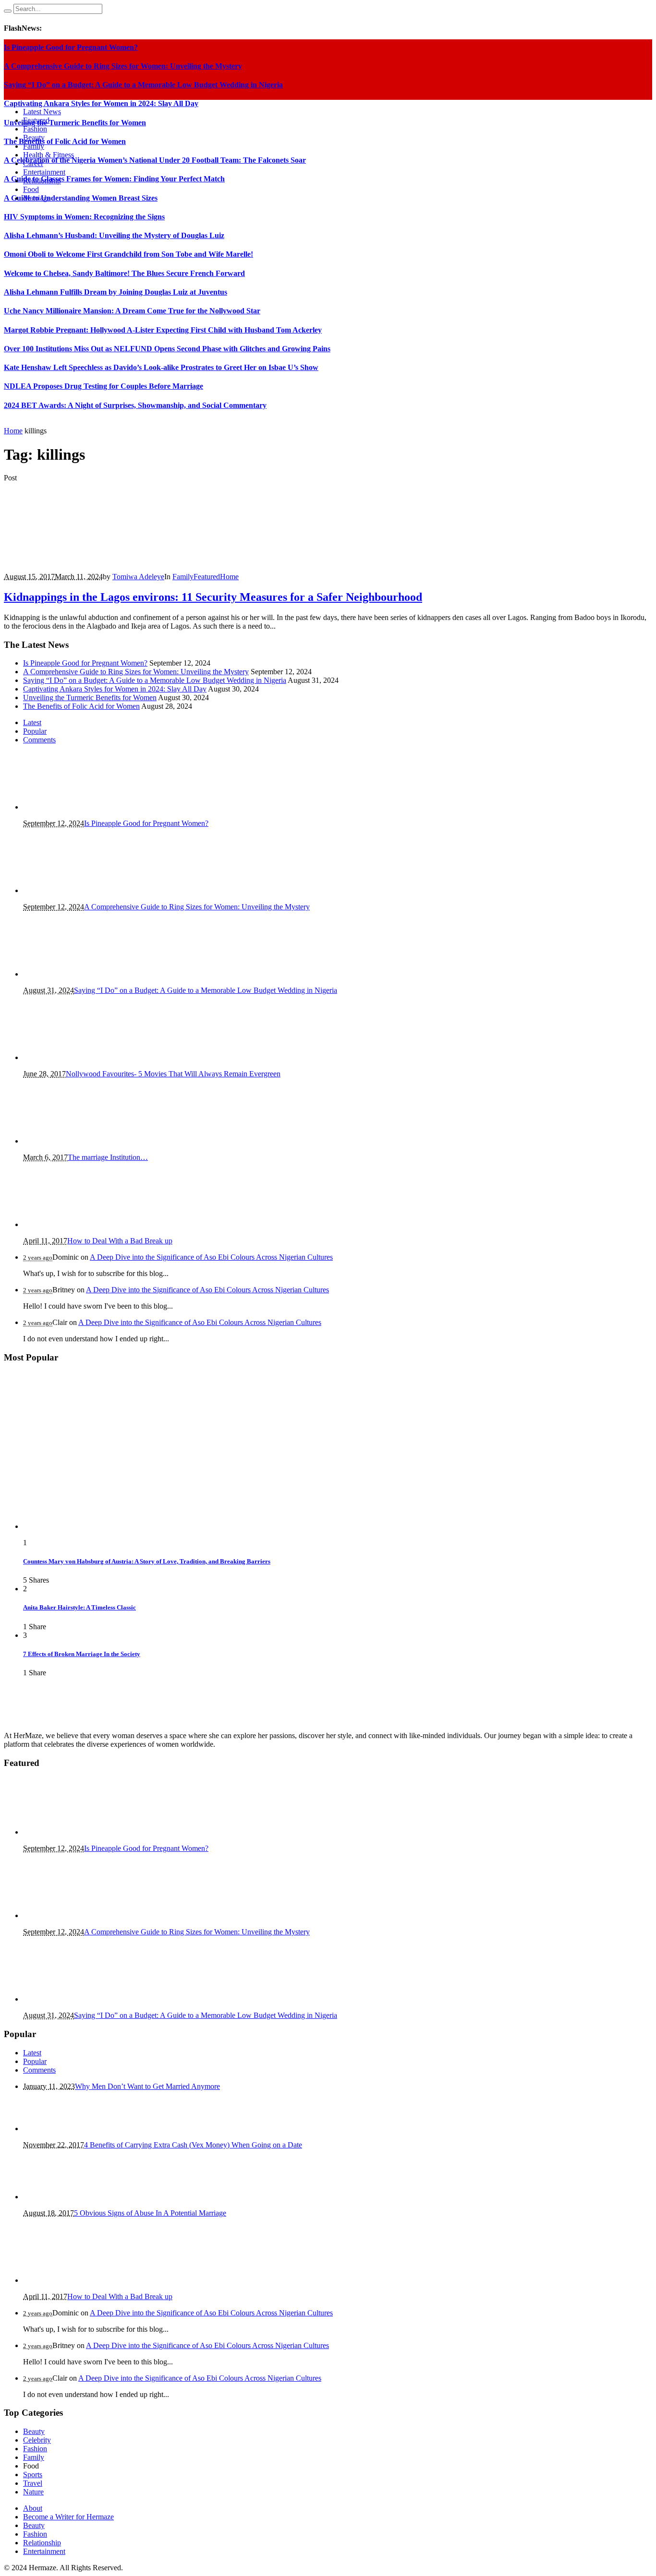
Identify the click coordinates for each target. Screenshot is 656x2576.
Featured (207, 577)
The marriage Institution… (108, 1157)
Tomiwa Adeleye (138, 577)
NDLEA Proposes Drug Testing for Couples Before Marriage (103, 386)
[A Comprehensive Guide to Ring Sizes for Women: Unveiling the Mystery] (71, 890)
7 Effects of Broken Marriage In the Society (82, 1654)
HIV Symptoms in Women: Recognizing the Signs (84, 217)
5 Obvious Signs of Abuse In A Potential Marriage (150, 2213)
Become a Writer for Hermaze (68, 2517)
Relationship (42, 2543)
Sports (33, 2475)
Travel (33, 2483)
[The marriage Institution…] (71, 1141)
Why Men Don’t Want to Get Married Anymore (147, 2086)
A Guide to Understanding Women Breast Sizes (81, 198)
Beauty (34, 2431)
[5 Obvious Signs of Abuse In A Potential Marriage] (71, 2197)
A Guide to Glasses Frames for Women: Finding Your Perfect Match (114, 179)
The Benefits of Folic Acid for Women (65, 141)
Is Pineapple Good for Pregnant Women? (85, 663)
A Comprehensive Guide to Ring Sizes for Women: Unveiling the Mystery (136, 672)
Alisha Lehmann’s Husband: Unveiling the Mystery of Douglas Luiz (114, 235)
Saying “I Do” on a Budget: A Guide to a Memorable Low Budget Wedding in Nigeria (155, 680)
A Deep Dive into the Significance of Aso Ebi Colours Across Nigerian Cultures (211, 1257)
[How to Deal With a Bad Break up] (71, 1224)
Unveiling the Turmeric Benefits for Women (90, 698)
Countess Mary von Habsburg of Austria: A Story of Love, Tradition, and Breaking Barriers (147, 1561)
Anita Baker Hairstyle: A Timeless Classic (79, 1607)
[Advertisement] (328, 309)
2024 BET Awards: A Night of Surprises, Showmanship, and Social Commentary (135, 405)
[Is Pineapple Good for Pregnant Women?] (71, 807)
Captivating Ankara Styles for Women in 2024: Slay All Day (115, 689)
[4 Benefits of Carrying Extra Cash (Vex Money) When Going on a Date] (71, 2129)
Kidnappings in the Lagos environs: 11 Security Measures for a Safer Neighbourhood (213, 597)
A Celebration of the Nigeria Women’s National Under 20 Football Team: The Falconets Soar (155, 160)
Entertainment (44, 2551)
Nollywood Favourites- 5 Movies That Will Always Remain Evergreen (173, 1074)
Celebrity (37, 2440)
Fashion (35, 2449)
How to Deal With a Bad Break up (120, 1241)
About (33, 2508)
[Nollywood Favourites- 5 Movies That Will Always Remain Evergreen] (64, 1057)
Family (183, 577)
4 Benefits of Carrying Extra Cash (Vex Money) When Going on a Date (193, 2145)
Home (13, 431)
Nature (33, 2492)
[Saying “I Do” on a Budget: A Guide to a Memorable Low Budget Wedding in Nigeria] (71, 974)
